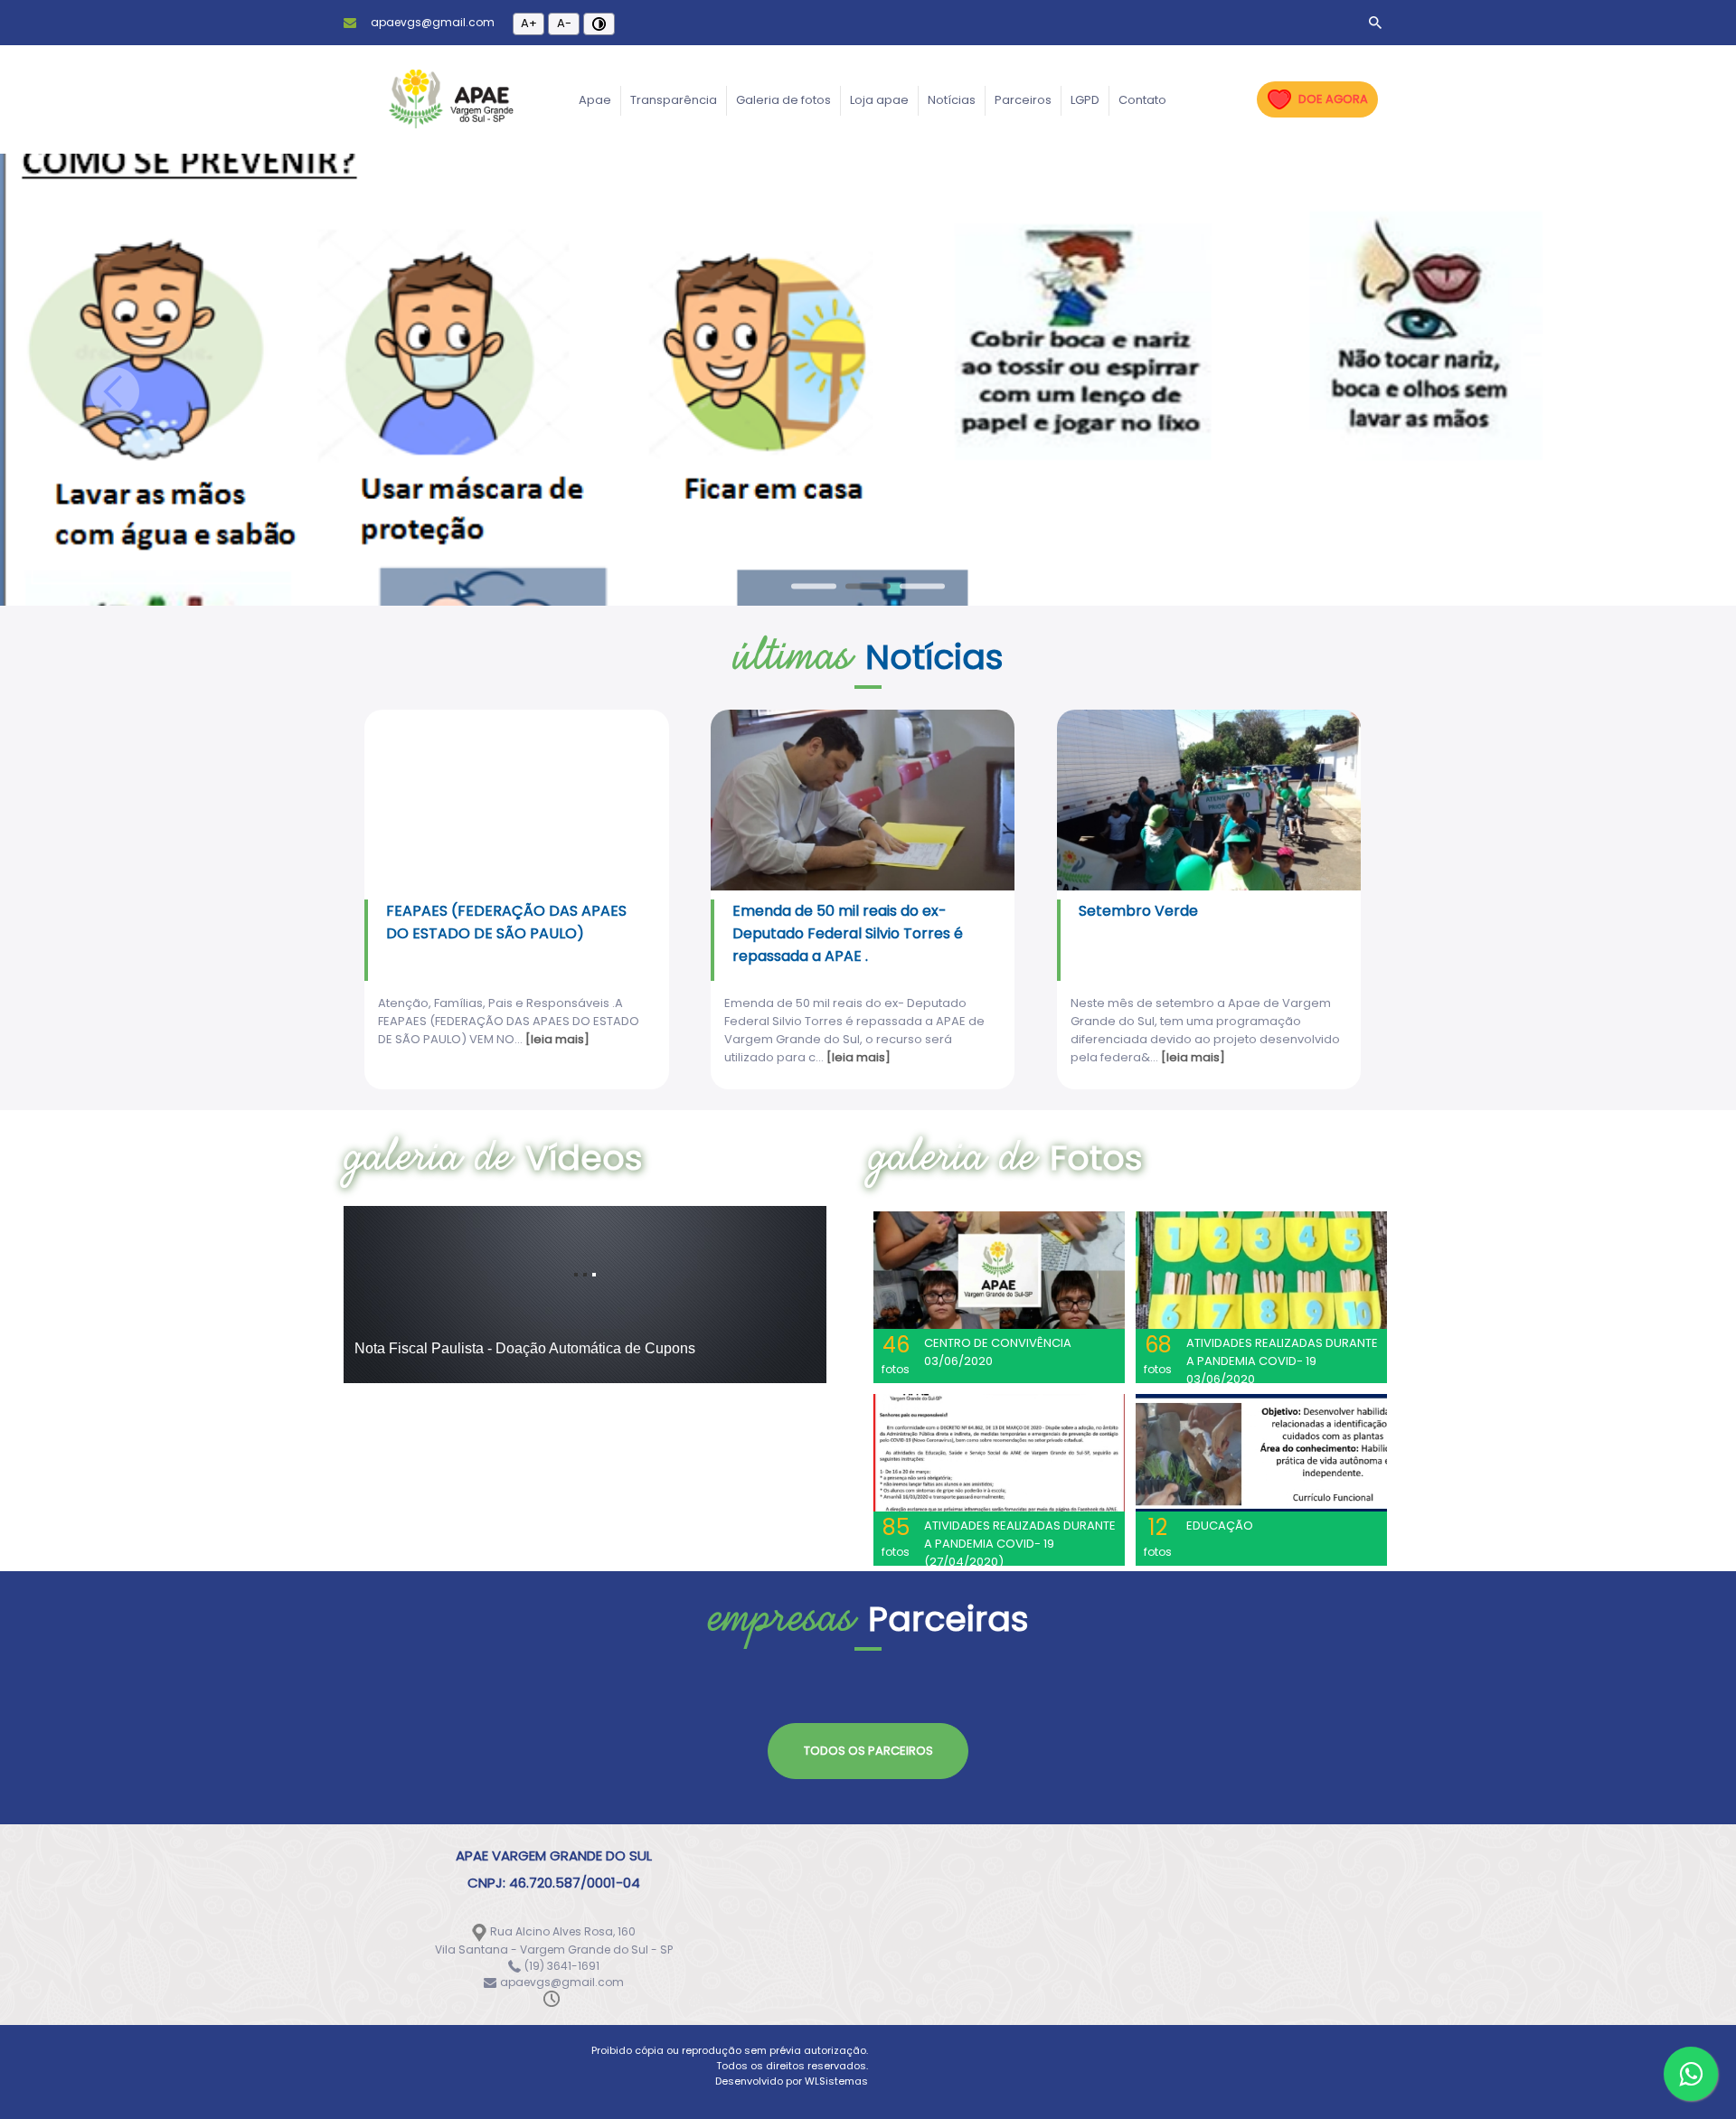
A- (564, 23)
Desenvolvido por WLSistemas (792, 2081)
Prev (115, 391)
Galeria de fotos (783, 100)
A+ (529, 23)
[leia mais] (557, 1039)
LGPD (1085, 100)
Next (1621, 391)
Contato (1142, 100)
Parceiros (1023, 100)
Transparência (674, 100)
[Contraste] (599, 24)
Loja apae (879, 100)
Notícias (952, 100)
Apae (595, 100)
